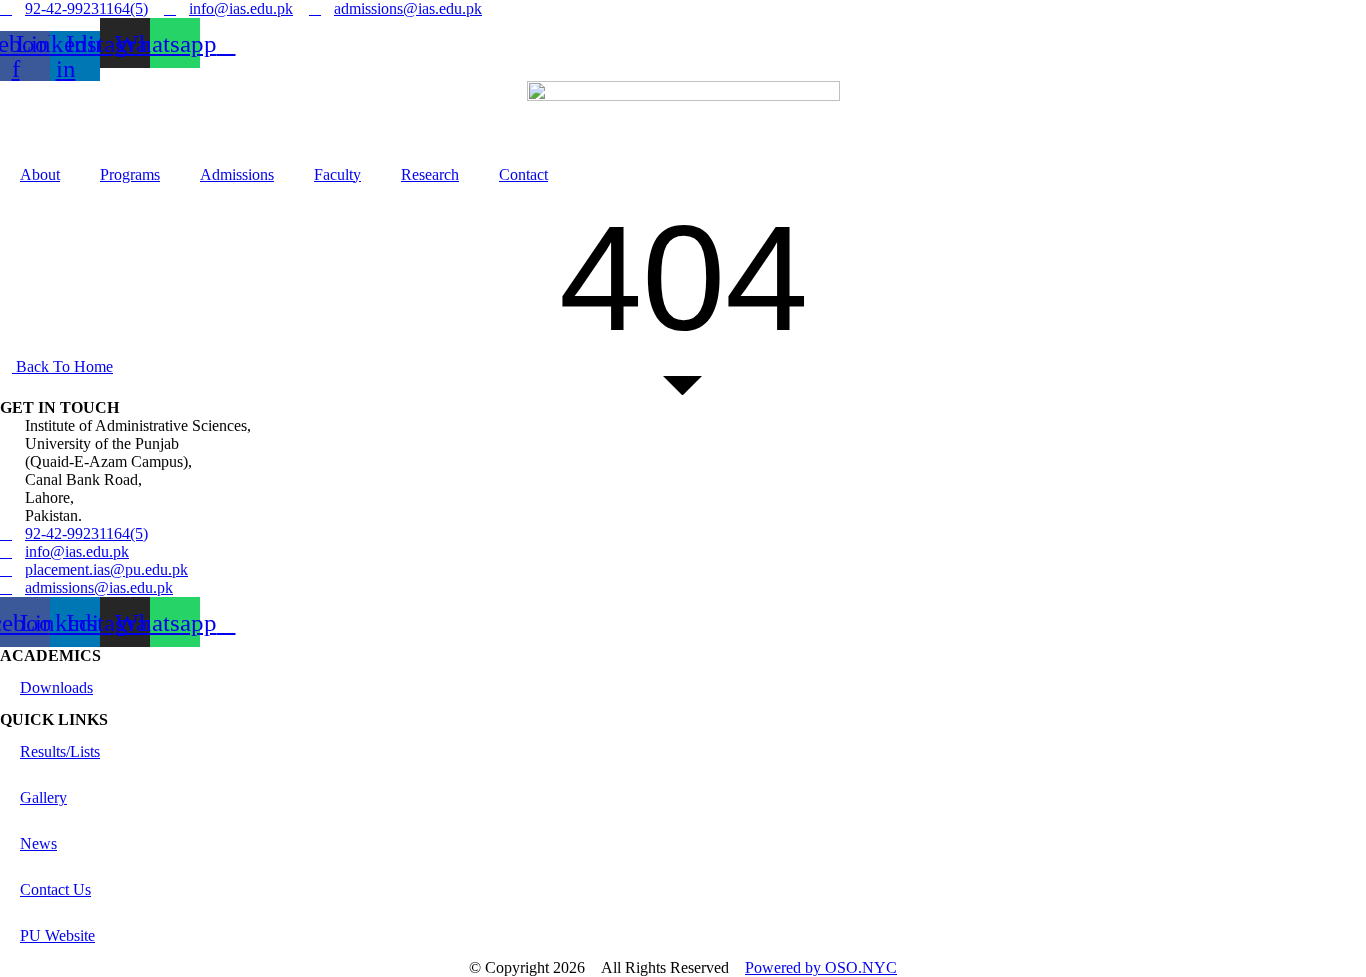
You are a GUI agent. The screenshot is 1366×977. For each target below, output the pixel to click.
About (40, 174)
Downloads (56, 687)
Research (430, 174)
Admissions (237, 174)
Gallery (43, 797)
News (38, 843)
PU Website (57, 935)
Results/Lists (60, 751)
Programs (130, 174)
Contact (523, 174)
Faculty (337, 174)
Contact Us (55, 889)
